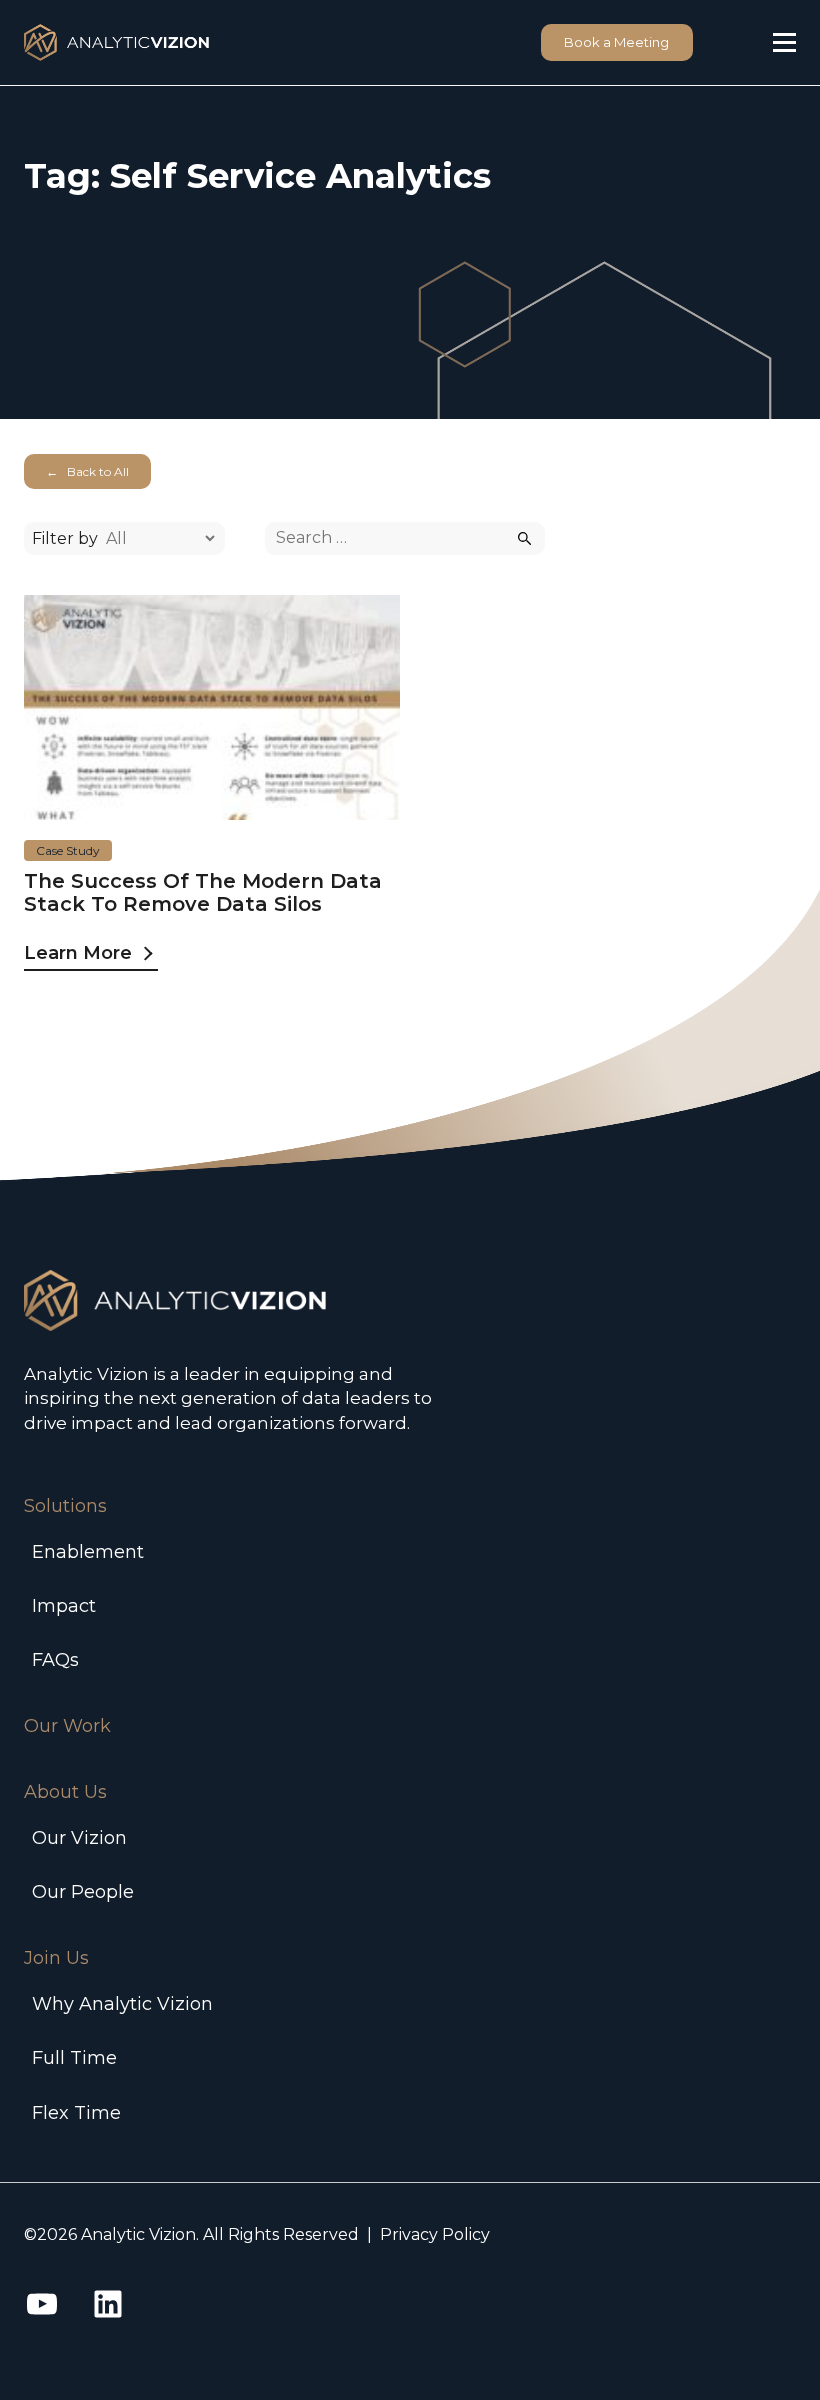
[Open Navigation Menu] (784, 42)
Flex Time (76, 2113)
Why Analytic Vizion (122, 2004)
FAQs (55, 1660)
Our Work (67, 1726)
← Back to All (87, 471)
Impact (64, 1606)
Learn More (78, 953)
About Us (65, 1792)
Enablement (88, 1552)
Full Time (74, 2058)
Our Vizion (79, 1838)
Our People (83, 1892)
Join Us (56, 1958)
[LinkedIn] (108, 2304)
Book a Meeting (616, 42)
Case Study (68, 850)
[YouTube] (42, 2304)
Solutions (65, 1506)
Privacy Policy (435, 2234)
